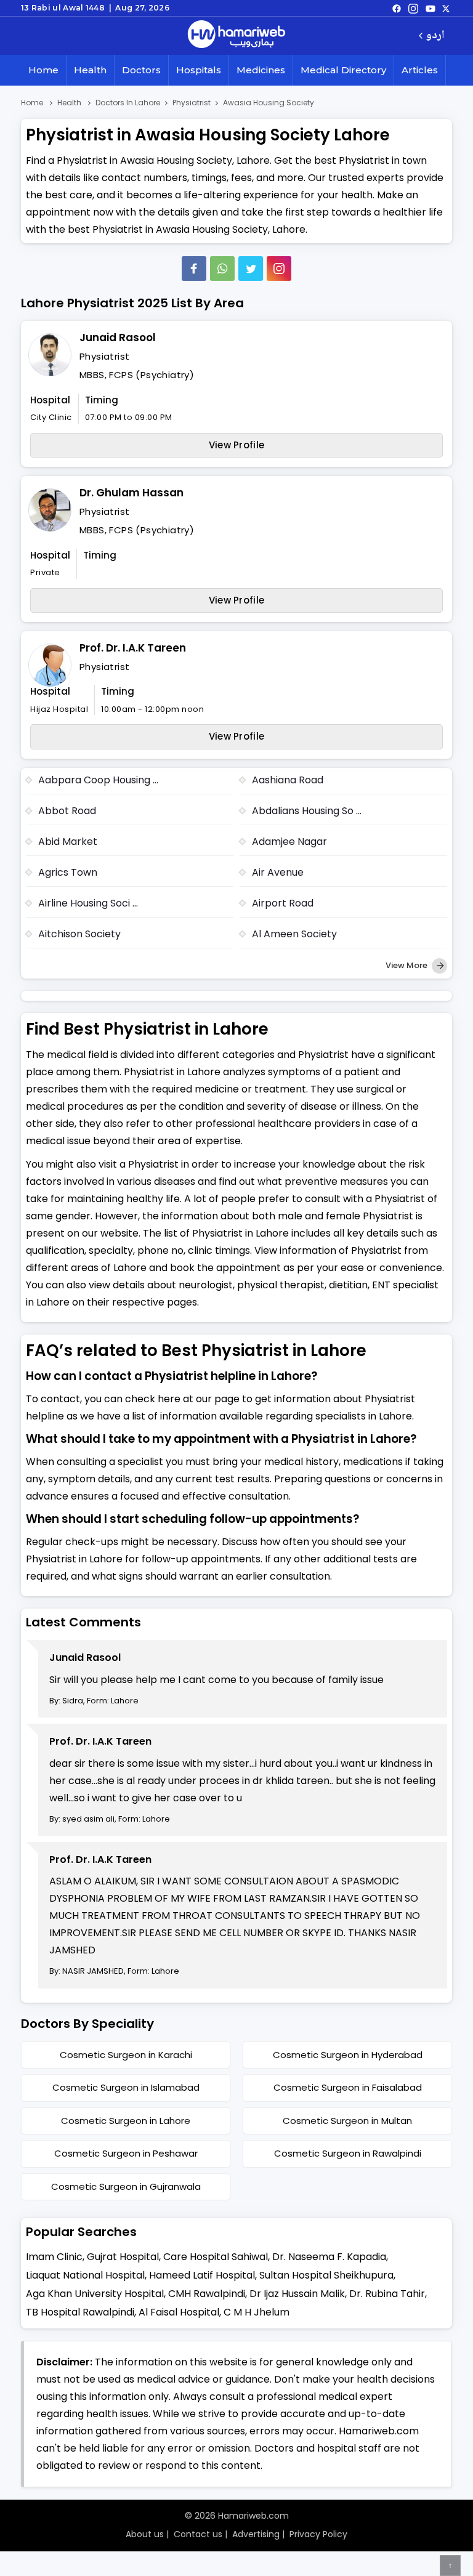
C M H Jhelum (257, 2312)
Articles (420, 70)
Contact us (198, 2534)
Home (43, 70)
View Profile (237, 445)
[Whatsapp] (222, 269)
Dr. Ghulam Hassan (131, 493)
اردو (435, 36)
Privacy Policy (318, 2534)
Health (90, 70)
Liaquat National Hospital (85, 2275)
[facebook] (397, 8)
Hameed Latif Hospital (202, 2275)
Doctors (141, 70)
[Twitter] (251, 269)
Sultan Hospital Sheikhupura (326, 2275)
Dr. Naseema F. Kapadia (329, 2257)
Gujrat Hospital (123, 2257)
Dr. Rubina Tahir (387, 2294)
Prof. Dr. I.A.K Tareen (133, 648)
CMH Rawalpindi (207, 2294)
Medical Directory (343, 70)
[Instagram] (413, 8)
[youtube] (431, 8)
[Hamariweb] (236, 36)
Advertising (256, 2534)
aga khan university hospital (95, 2294)
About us (145, 2534)
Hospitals (199, 70)
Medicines (261, 70)
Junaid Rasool (118, 337)
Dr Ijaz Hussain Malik (297, 2294)
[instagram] (279, 269)
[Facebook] (194, 269)
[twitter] (446, 8)
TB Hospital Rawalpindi (80, 2312)
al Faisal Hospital (179, 2312)
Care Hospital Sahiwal (216, 2257)
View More (407, 965)
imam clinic (54, 2257)
